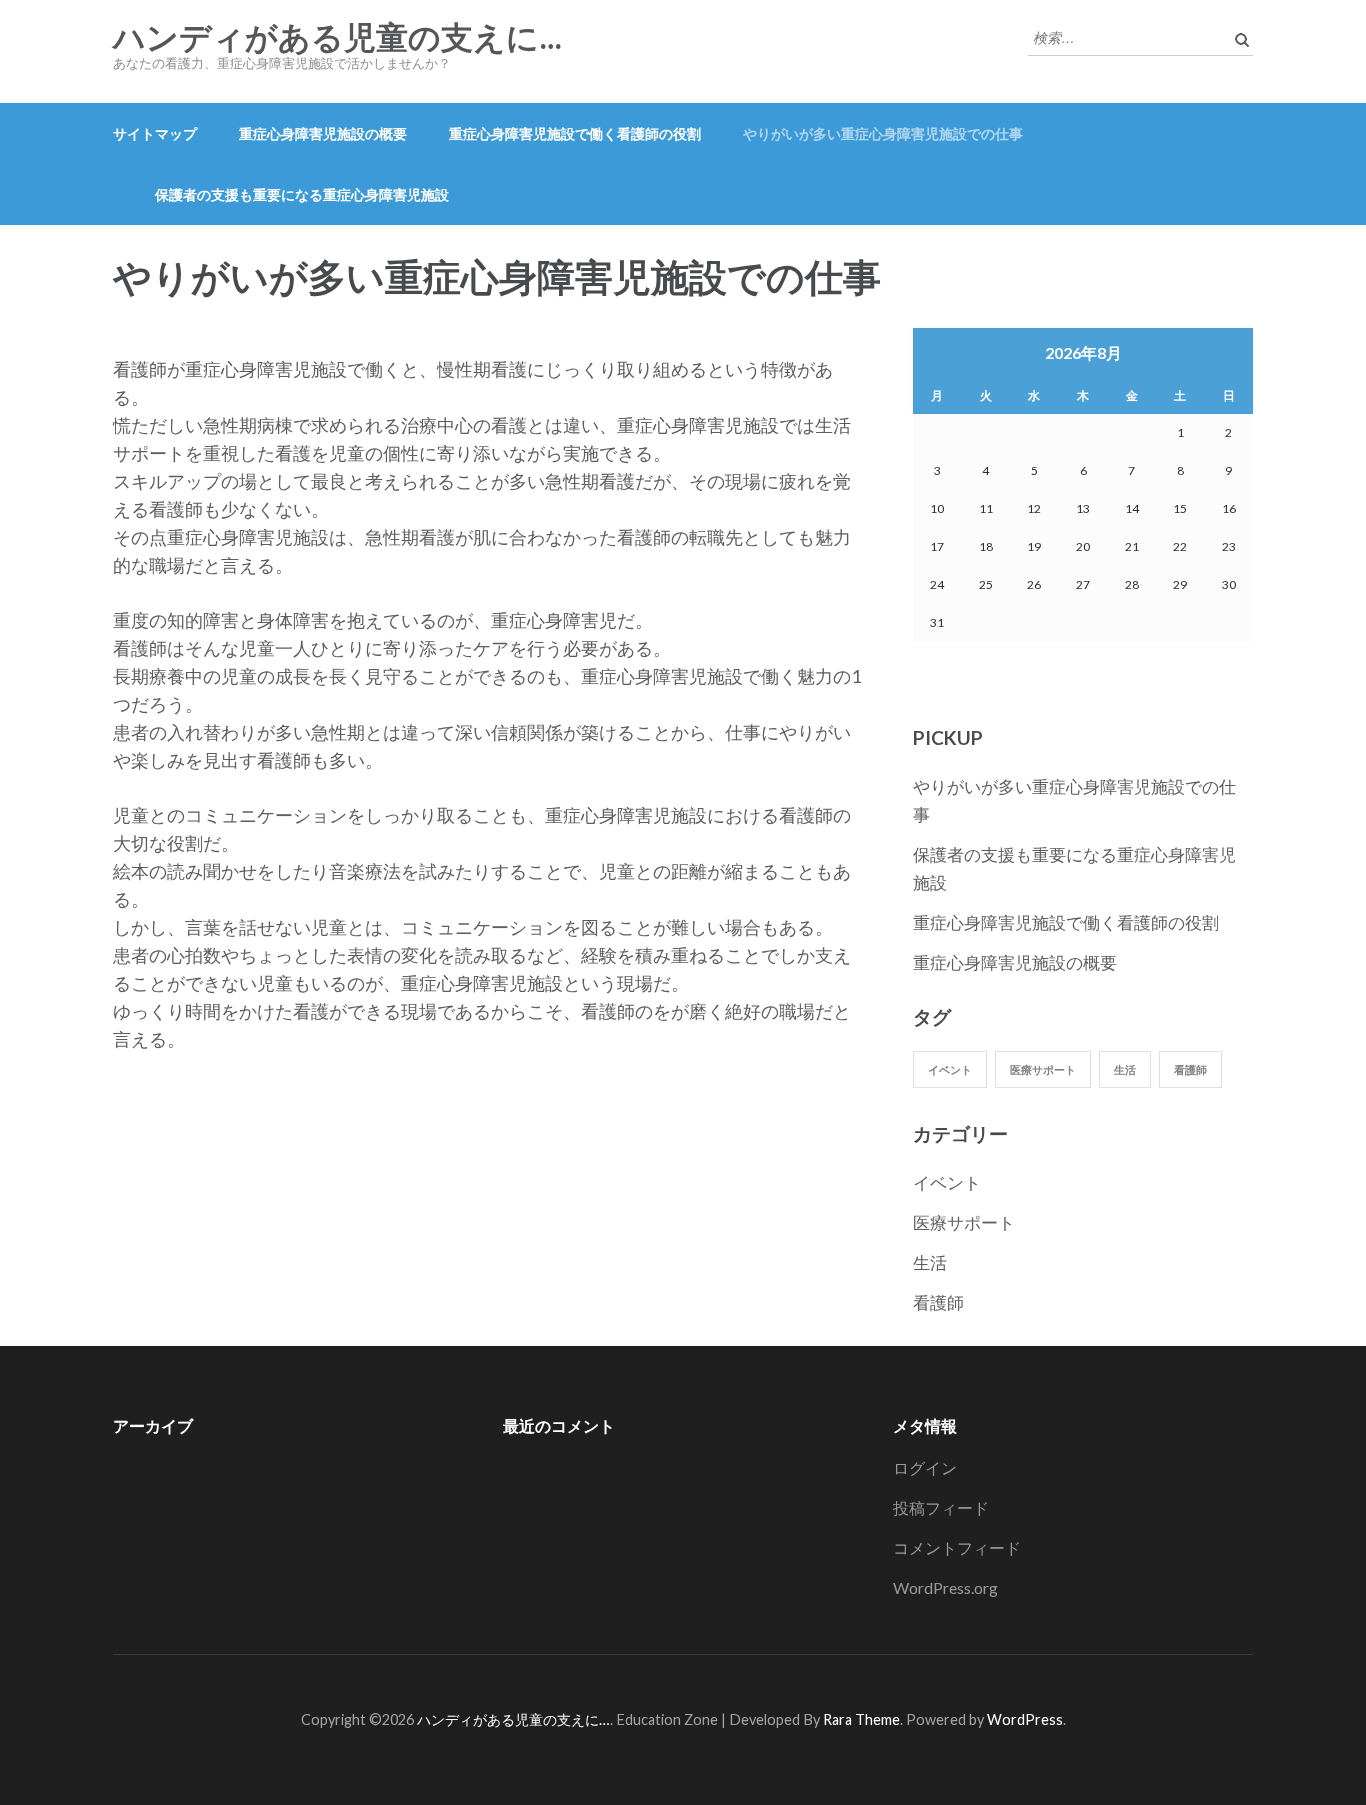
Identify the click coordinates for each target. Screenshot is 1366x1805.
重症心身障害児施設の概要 (323, 133)
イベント (950, 1069)
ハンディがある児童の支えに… (337, 38)
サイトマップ (155, 133)
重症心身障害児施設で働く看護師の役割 (575, 133)
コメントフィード (957, 1547)
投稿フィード (941, 1507)
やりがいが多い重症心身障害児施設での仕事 (883, 133)
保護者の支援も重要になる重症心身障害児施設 (302, 194)
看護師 (1190, 1069)
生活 (1125, 1069)
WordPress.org (945, 1587)
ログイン (925, 1467)
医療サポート (1043, 1069)
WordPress (1025, 1719)
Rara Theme (861, 1719)
